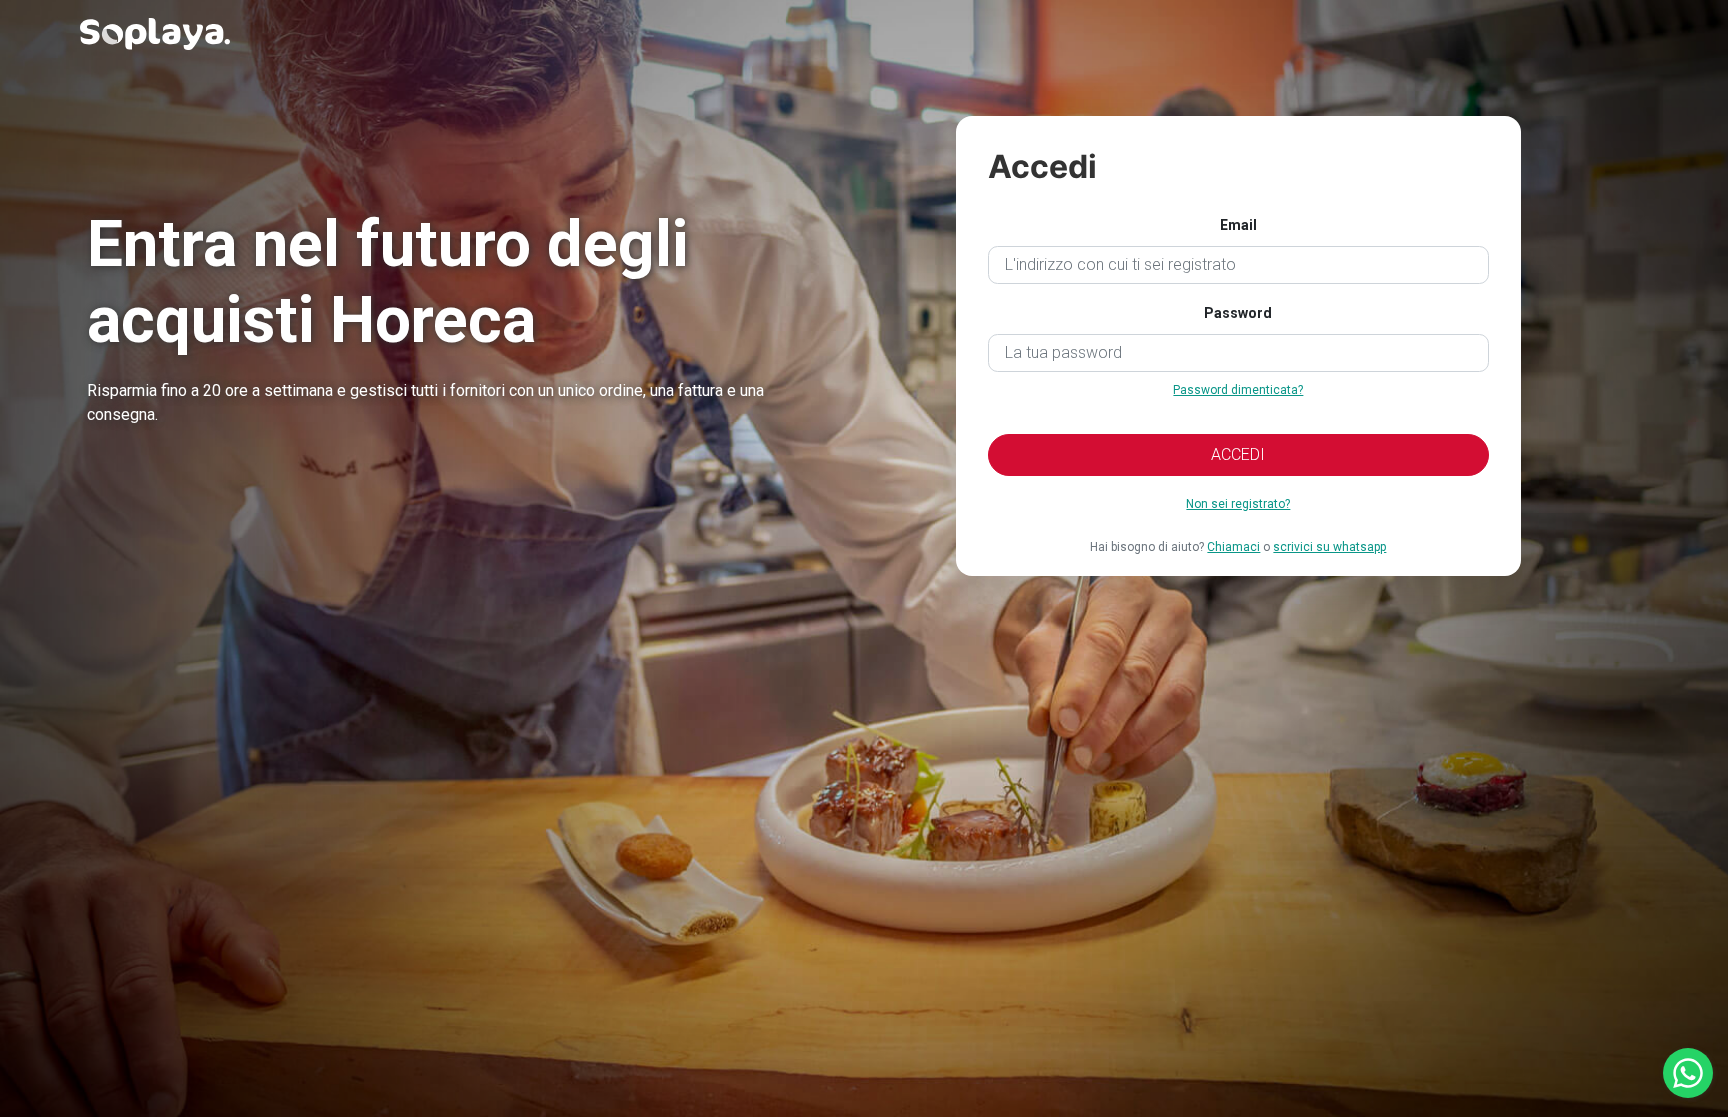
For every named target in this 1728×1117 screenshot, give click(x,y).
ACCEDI (1238, 454)
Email (1238, 225)
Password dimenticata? (1238, 390)
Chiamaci (1233, 547)
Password (1238, 313)
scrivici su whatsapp (1329, 547)
